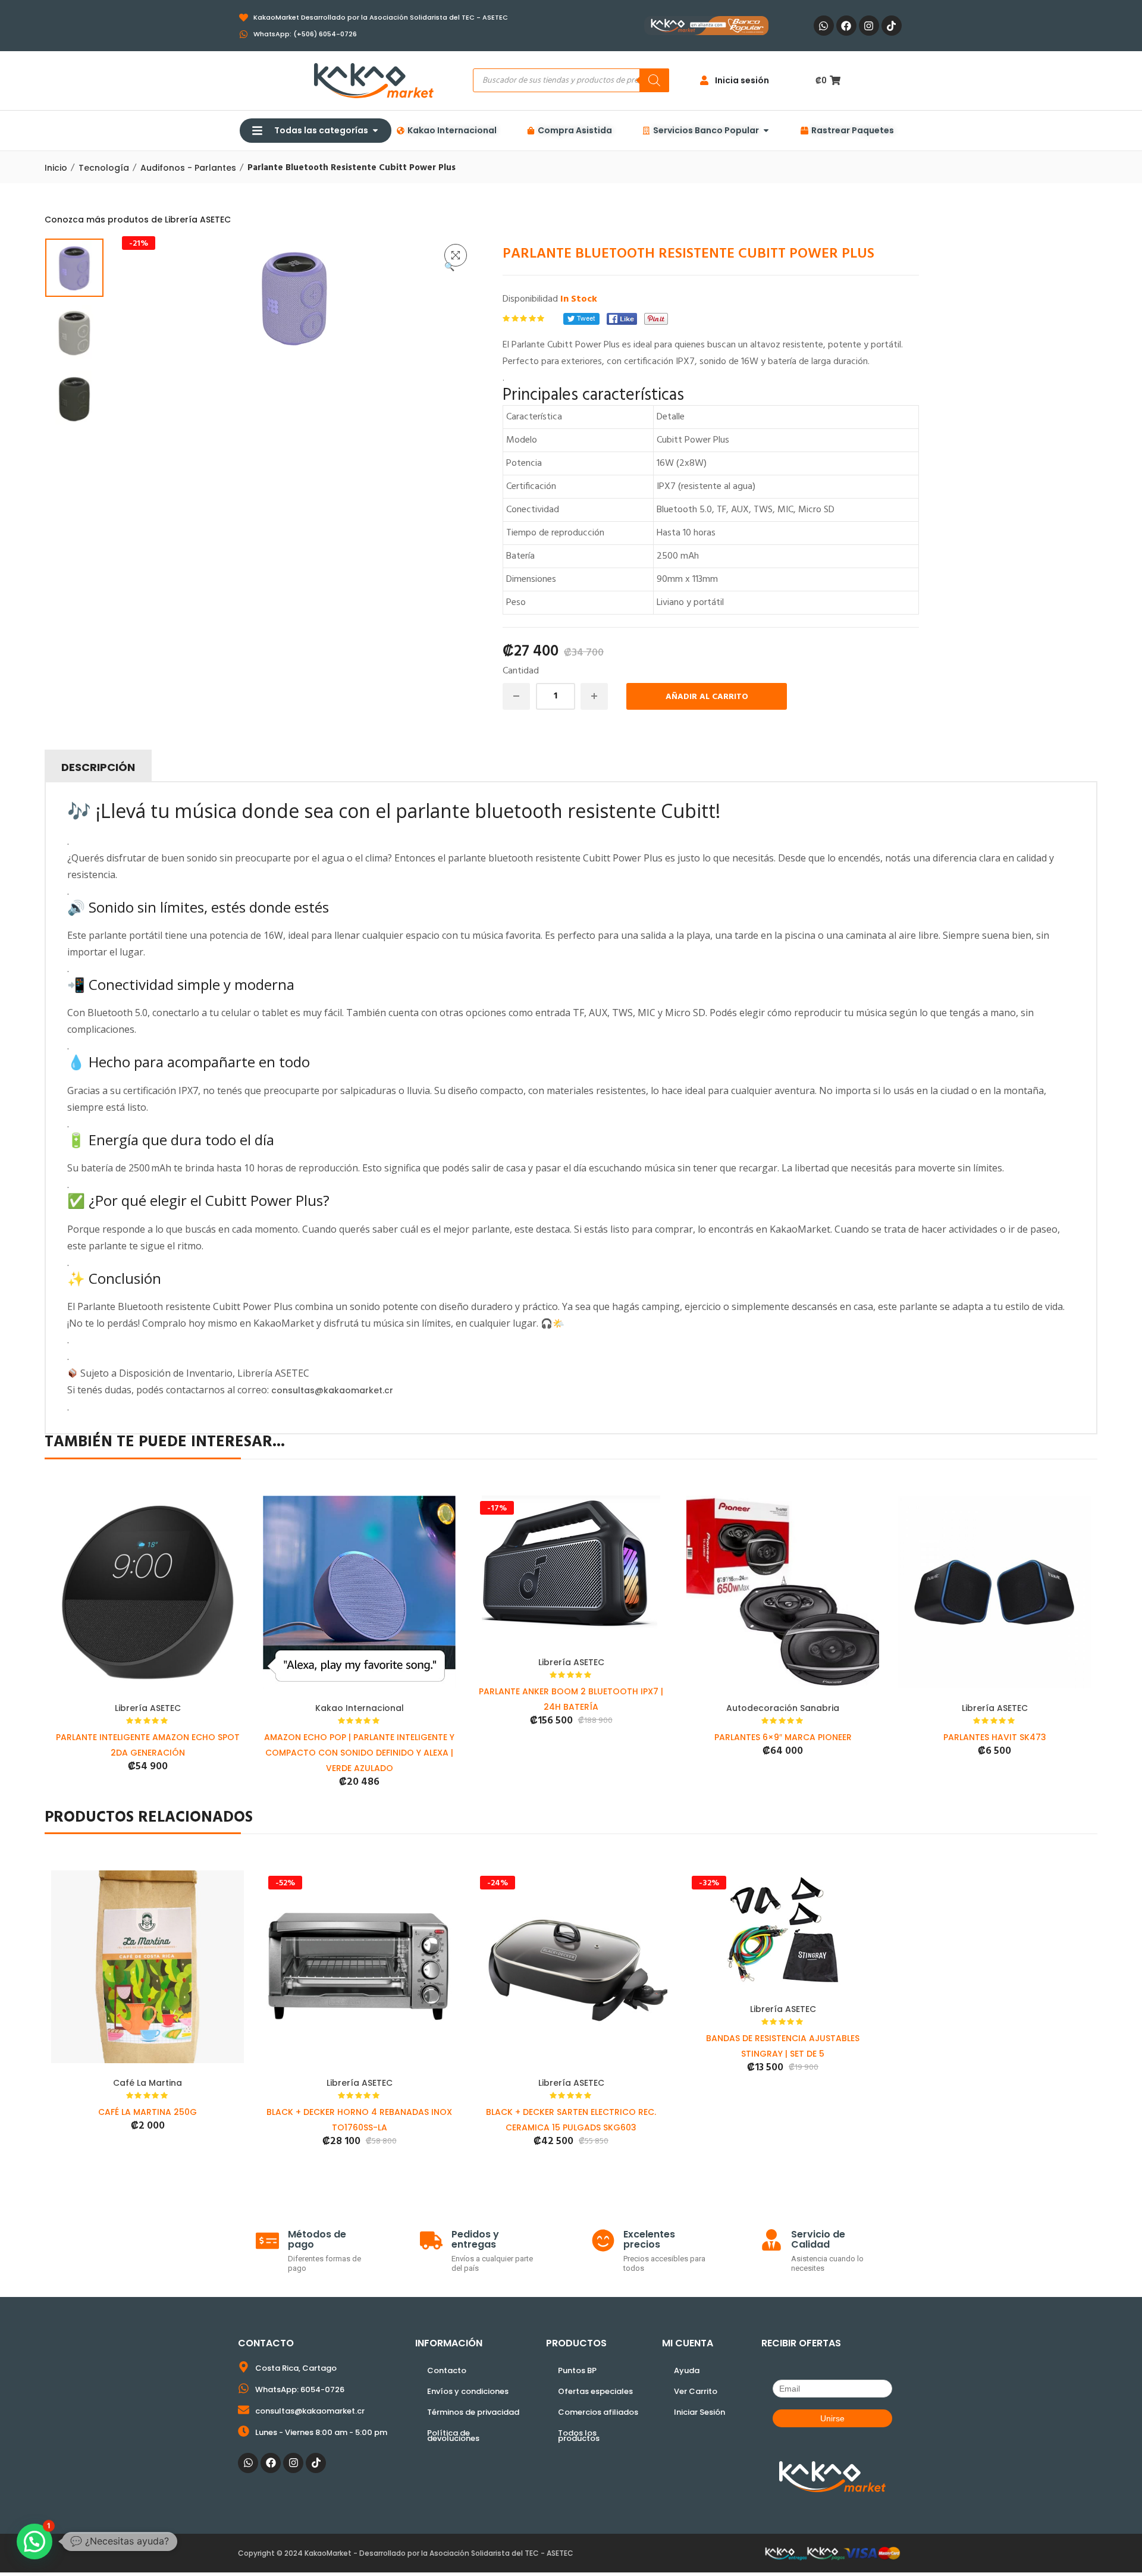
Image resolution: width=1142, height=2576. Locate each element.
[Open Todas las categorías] (375, 131)
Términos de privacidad (473, 2412)
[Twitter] (581, 319)
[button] (456, 255)
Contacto (447, 2370)
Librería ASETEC (148, 1708)
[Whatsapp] (824, 26)
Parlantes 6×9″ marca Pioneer (783, 1737)
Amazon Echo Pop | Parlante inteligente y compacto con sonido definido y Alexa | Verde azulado (359, 1753)
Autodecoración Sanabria (783, 1708)
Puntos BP (577, 2370)
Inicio (56, 168)
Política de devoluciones (453, 2436)
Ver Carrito (696, 2391)
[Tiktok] (892, 26)
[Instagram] (869, 26)
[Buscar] (654, 80)
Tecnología (104, 168)
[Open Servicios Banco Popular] (766, 131)
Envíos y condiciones (468, 2391)
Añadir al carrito (707, 697)
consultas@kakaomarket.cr (332, 1390)
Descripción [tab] (98, 767)
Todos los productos (579, 2436)
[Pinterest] (656, 319)
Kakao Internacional (360, 1708)
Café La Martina (148, 2083)
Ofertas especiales (595, 2391)
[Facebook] (846, 26)
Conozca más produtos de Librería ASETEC (138, 220)
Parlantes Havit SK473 (995, 1737)
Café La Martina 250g (148, 2112)
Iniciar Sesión (699, 2412)
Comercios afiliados (598, 2412)
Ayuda (687, 2370)
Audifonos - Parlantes (188, 168)
